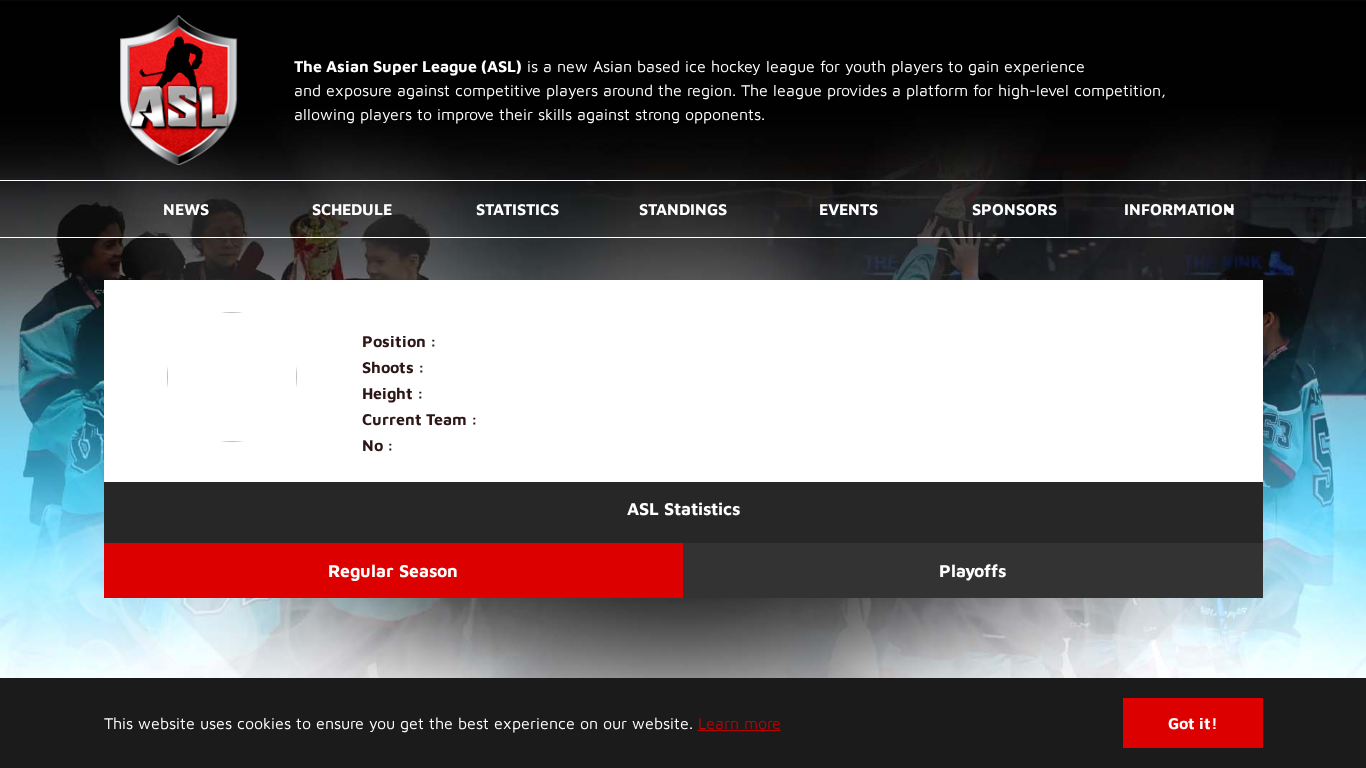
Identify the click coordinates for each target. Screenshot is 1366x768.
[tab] (394, 570)
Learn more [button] (739, 723)
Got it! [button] (1193, 723)
